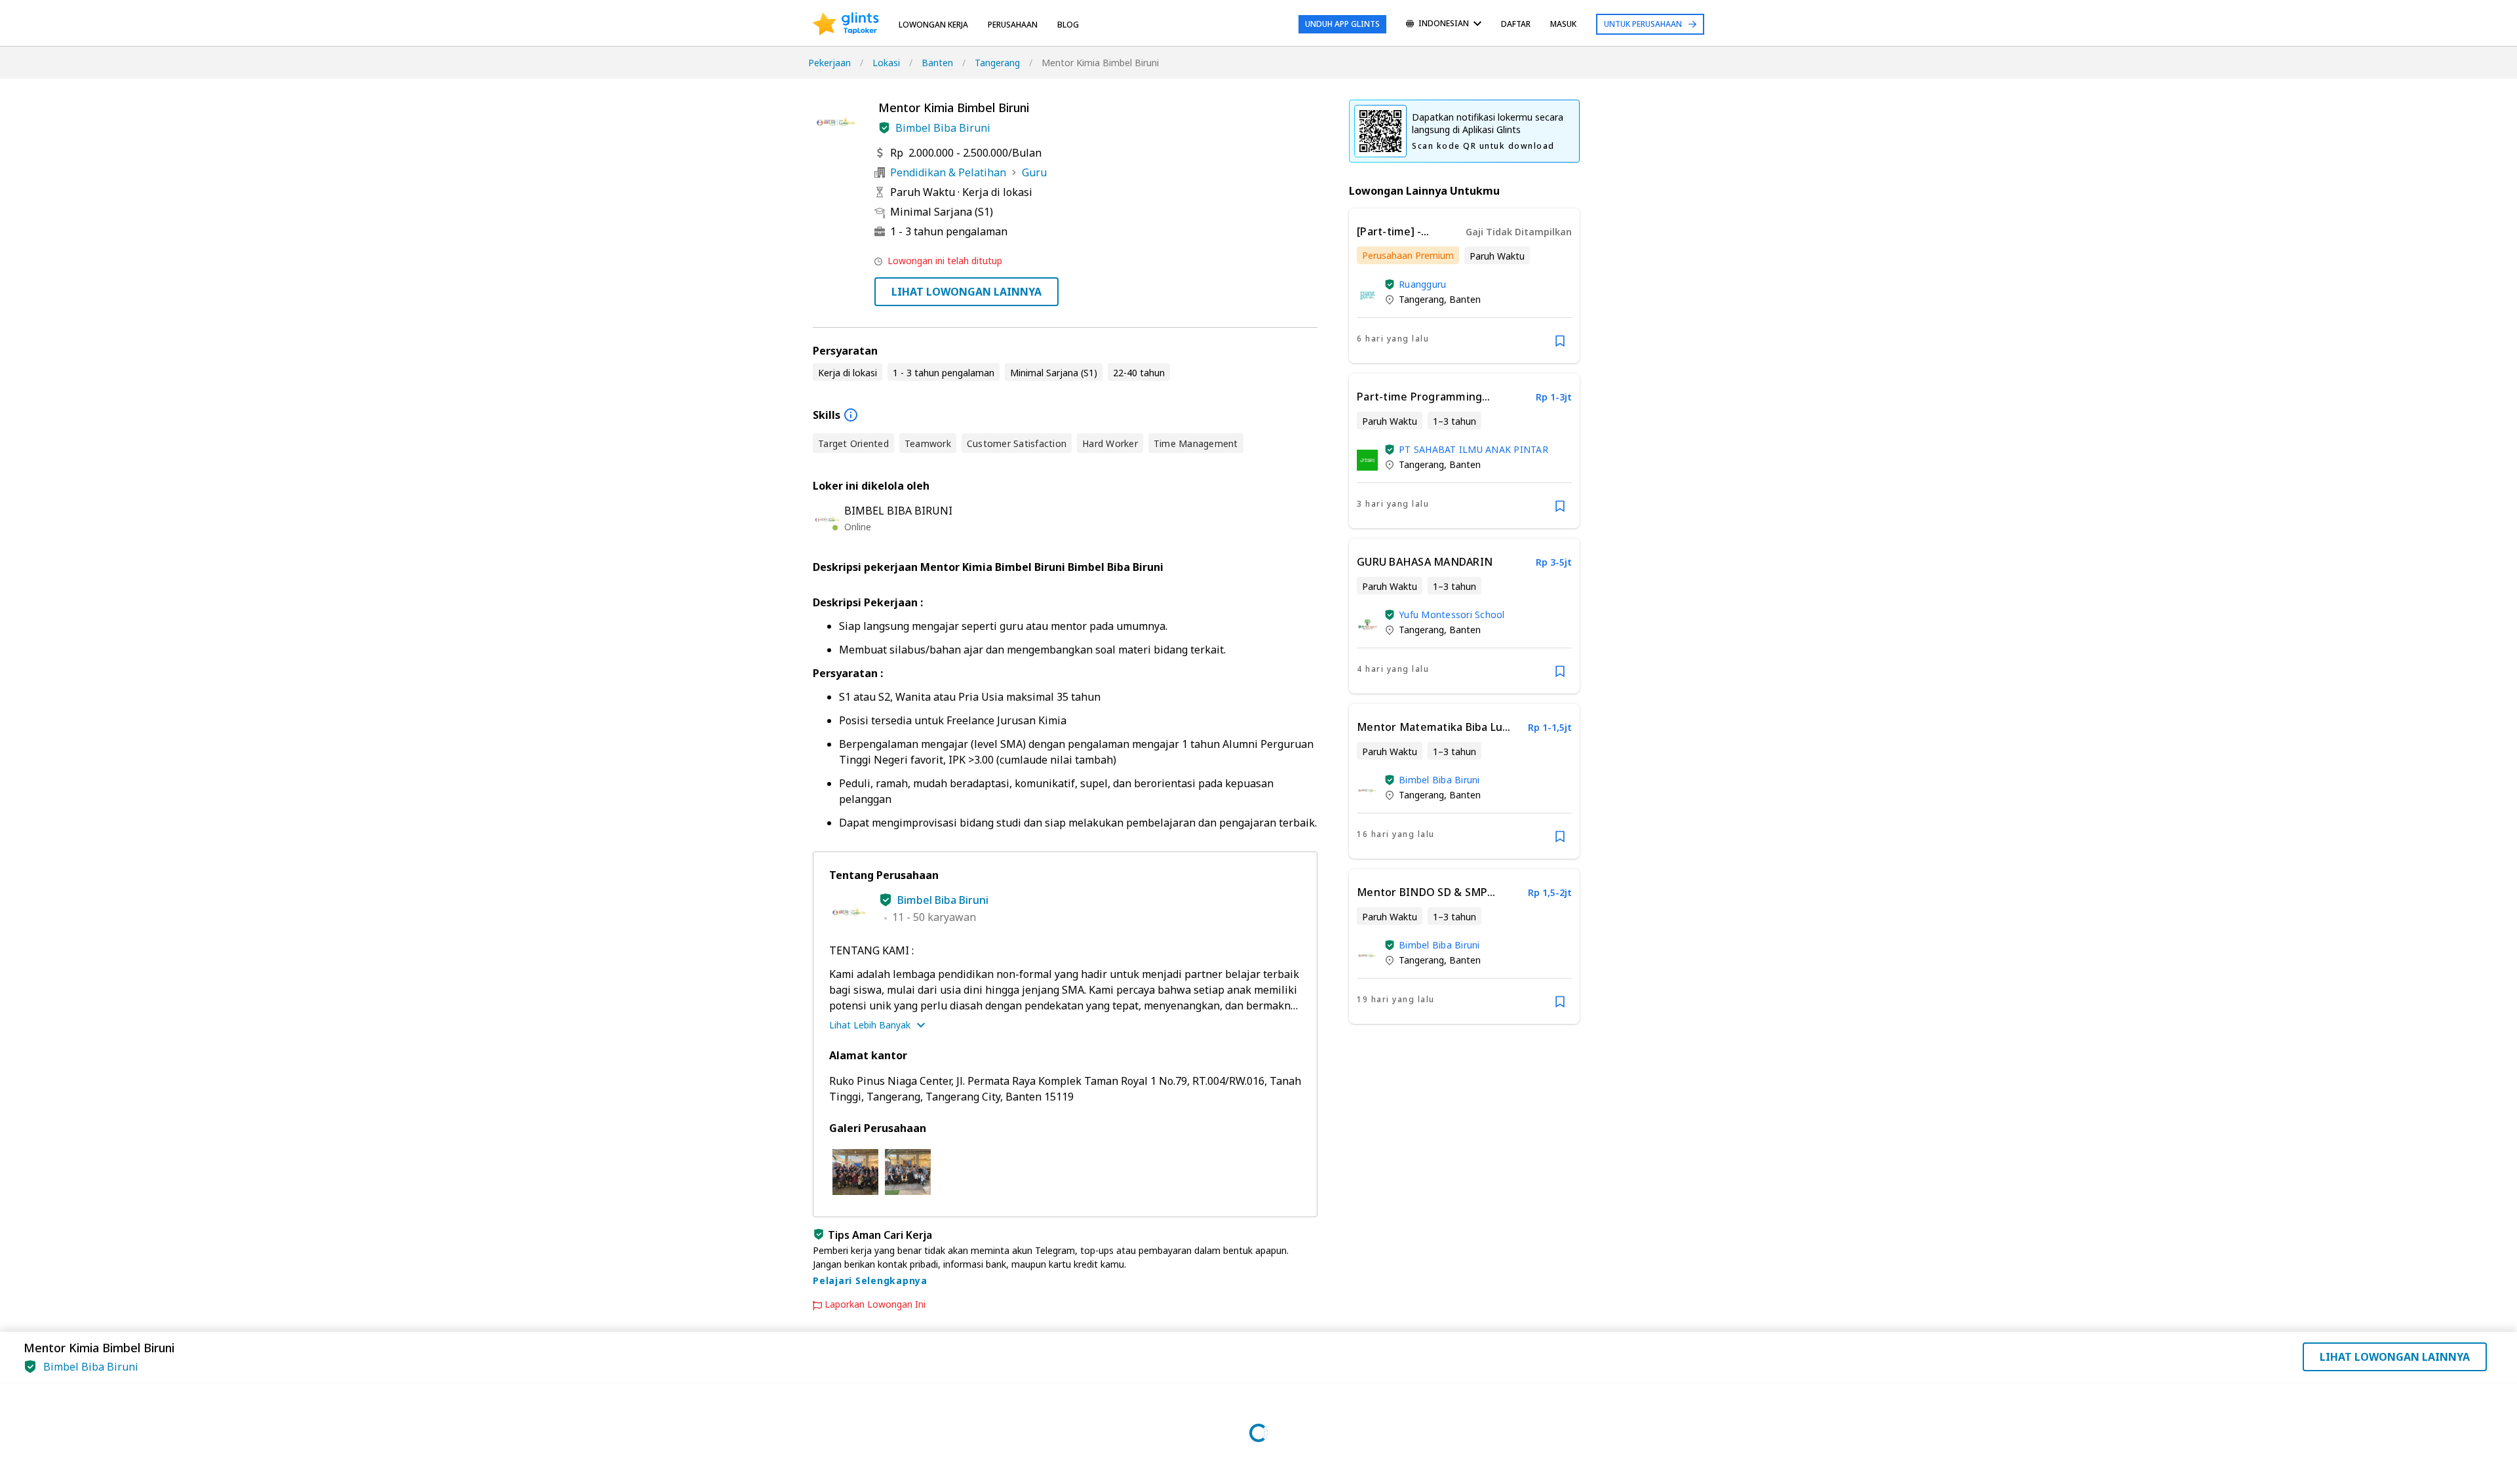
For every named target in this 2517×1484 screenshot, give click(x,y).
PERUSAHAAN (1013, 25)
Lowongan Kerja (933, 25)
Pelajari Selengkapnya (870, 1280)
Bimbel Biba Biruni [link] (1439, 780)
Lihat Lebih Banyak (870, 1025)
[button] (884, 128)
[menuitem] (1444, 25)
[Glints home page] (846, 24)
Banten (937, 63)
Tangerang (997, 63)
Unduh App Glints (1342, 24)
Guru (1034, 172)
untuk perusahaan (1643, 24)
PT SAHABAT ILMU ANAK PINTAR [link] (1473, 449)
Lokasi (886, 63)
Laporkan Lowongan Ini (875, 1304)
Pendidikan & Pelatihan (948, 172)
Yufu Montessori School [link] (1452, 615)
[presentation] (846, 24)
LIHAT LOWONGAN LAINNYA (966, 292)
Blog (1068, 25)
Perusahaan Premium (1408, 255)
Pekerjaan (829, 63)
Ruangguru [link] (1422, 284)
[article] (1464, 286)
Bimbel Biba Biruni (943, 128)
